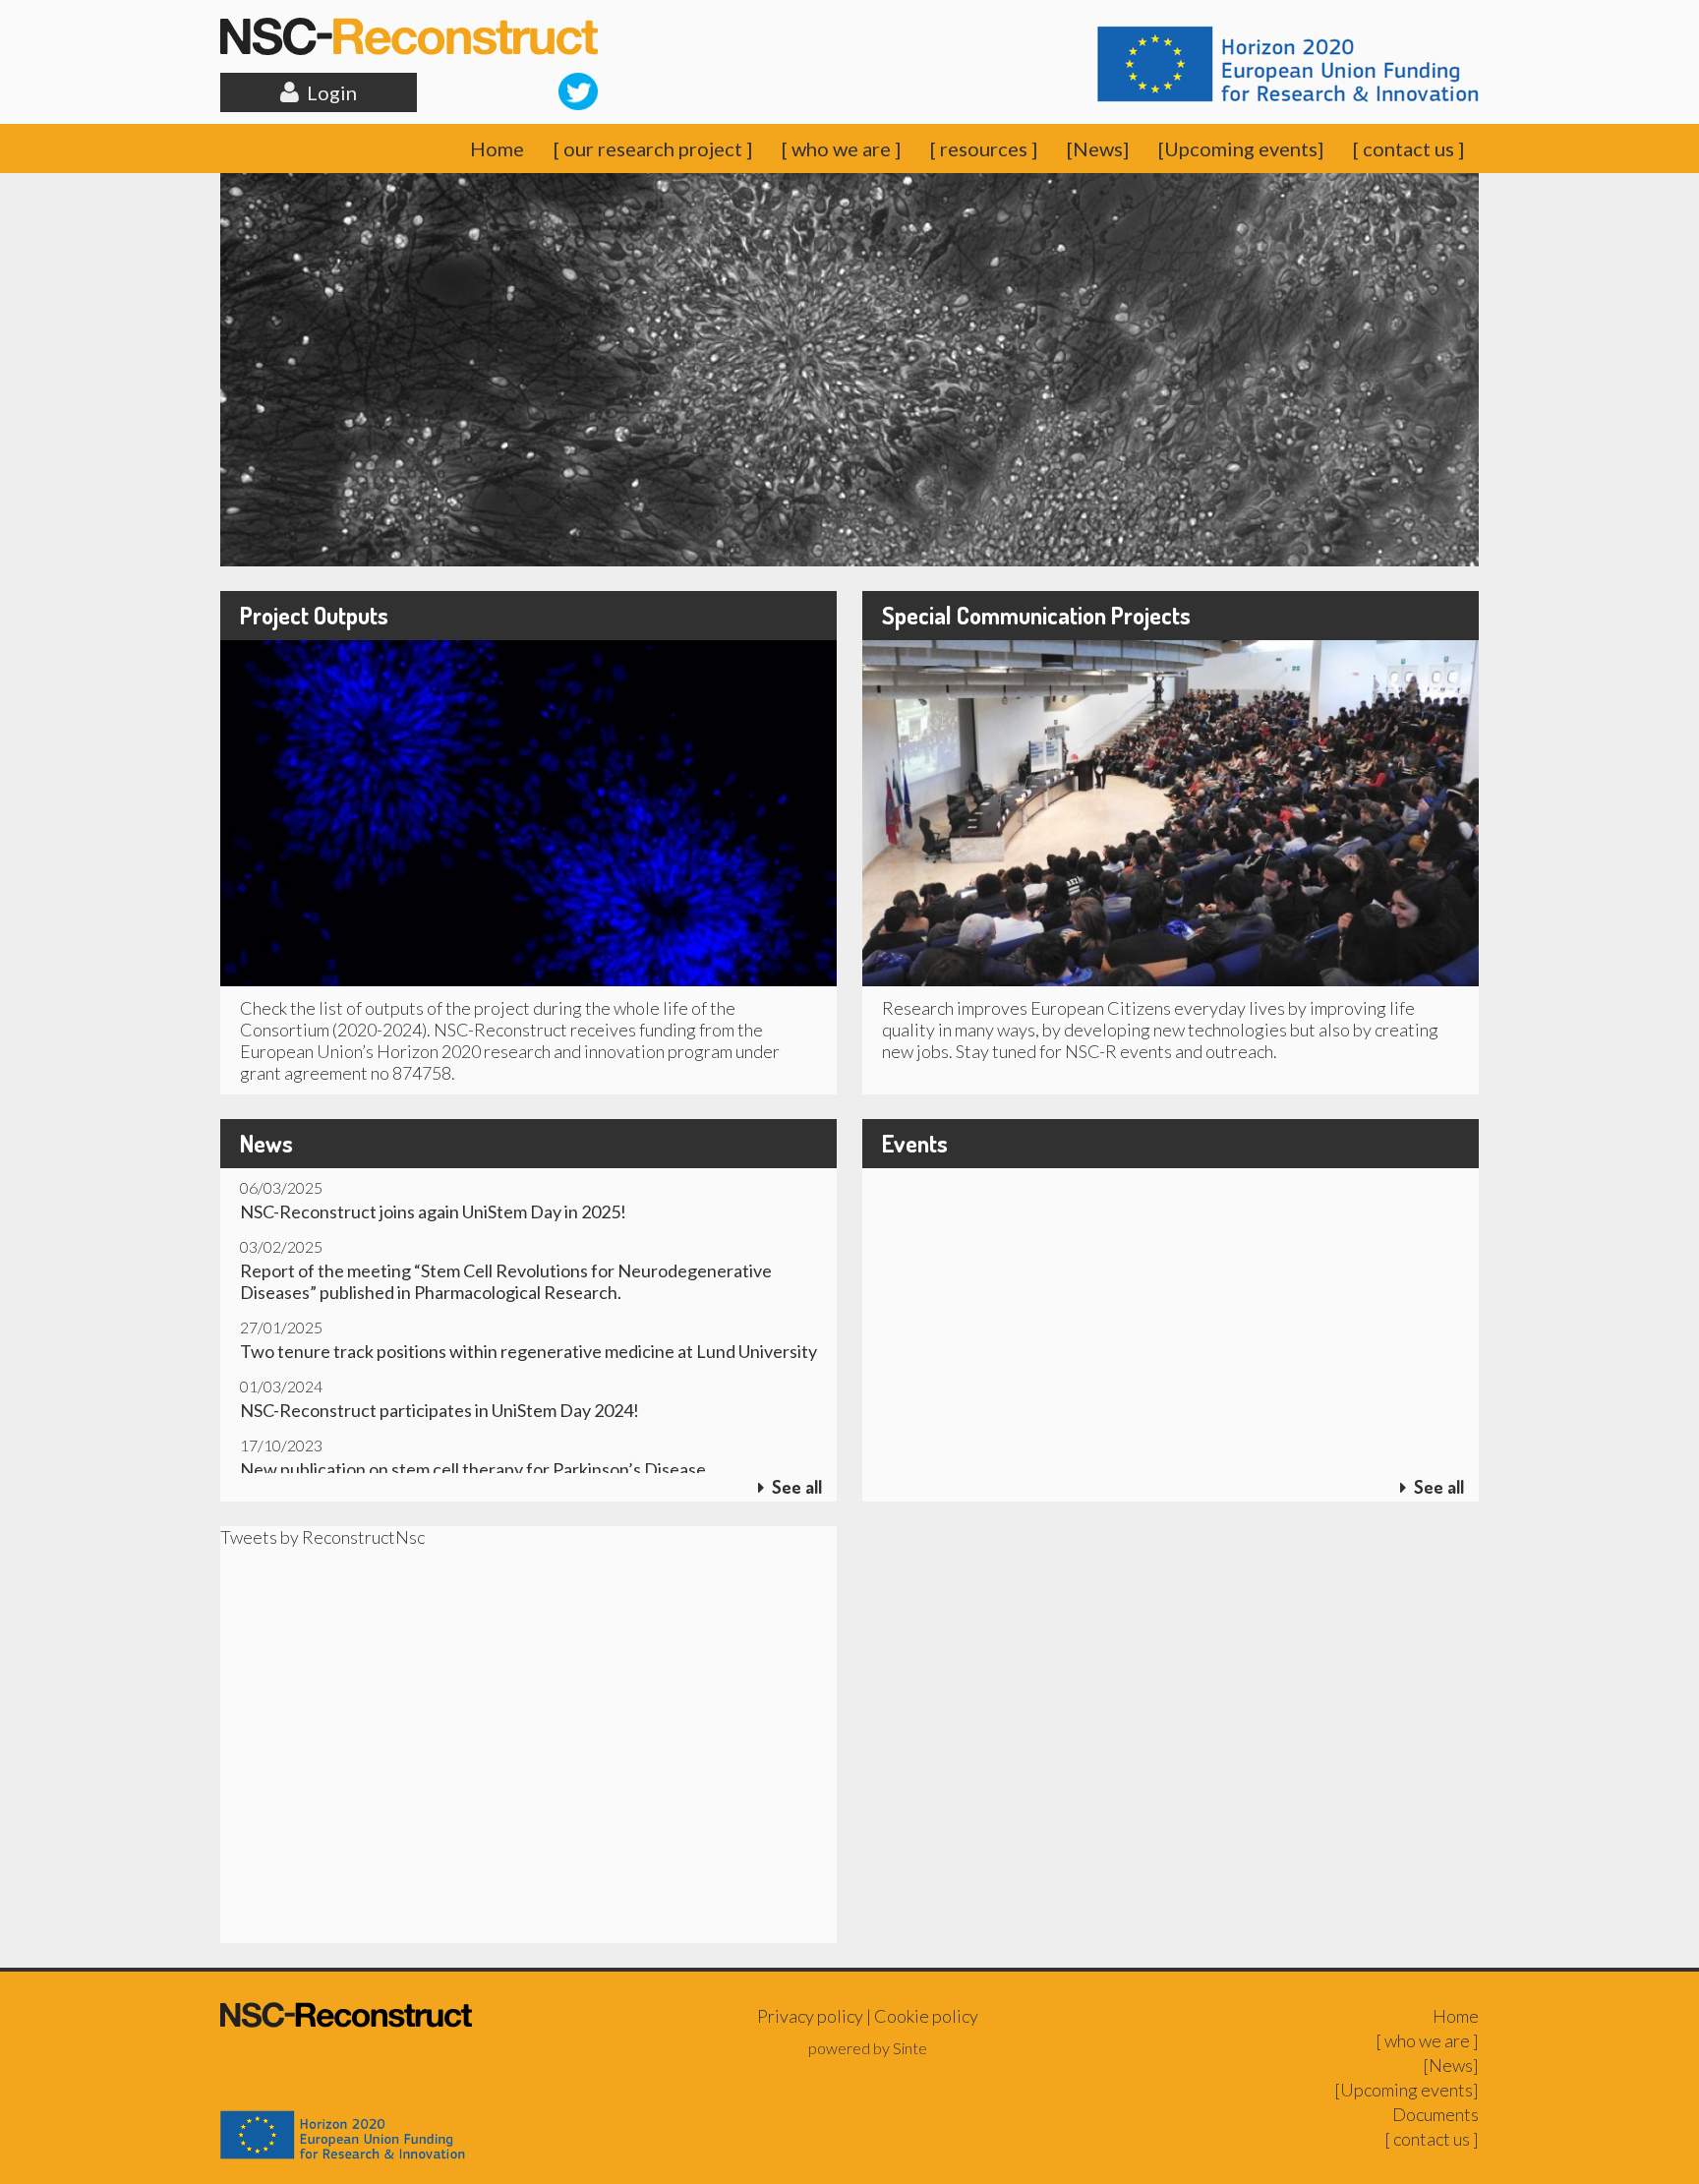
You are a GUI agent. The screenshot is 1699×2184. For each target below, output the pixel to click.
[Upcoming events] (1241, 148)
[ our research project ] (653, 148)
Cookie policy (926, 2016)
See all (793, 1487)
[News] (1098, 148)
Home (497, 148)
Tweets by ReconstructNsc (322, 1537)
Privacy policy (810, 2016)
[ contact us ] (1408, 148)
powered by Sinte (868, 2048)
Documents (1435, 2114)
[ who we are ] (841, 148)
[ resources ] (984, 148)
